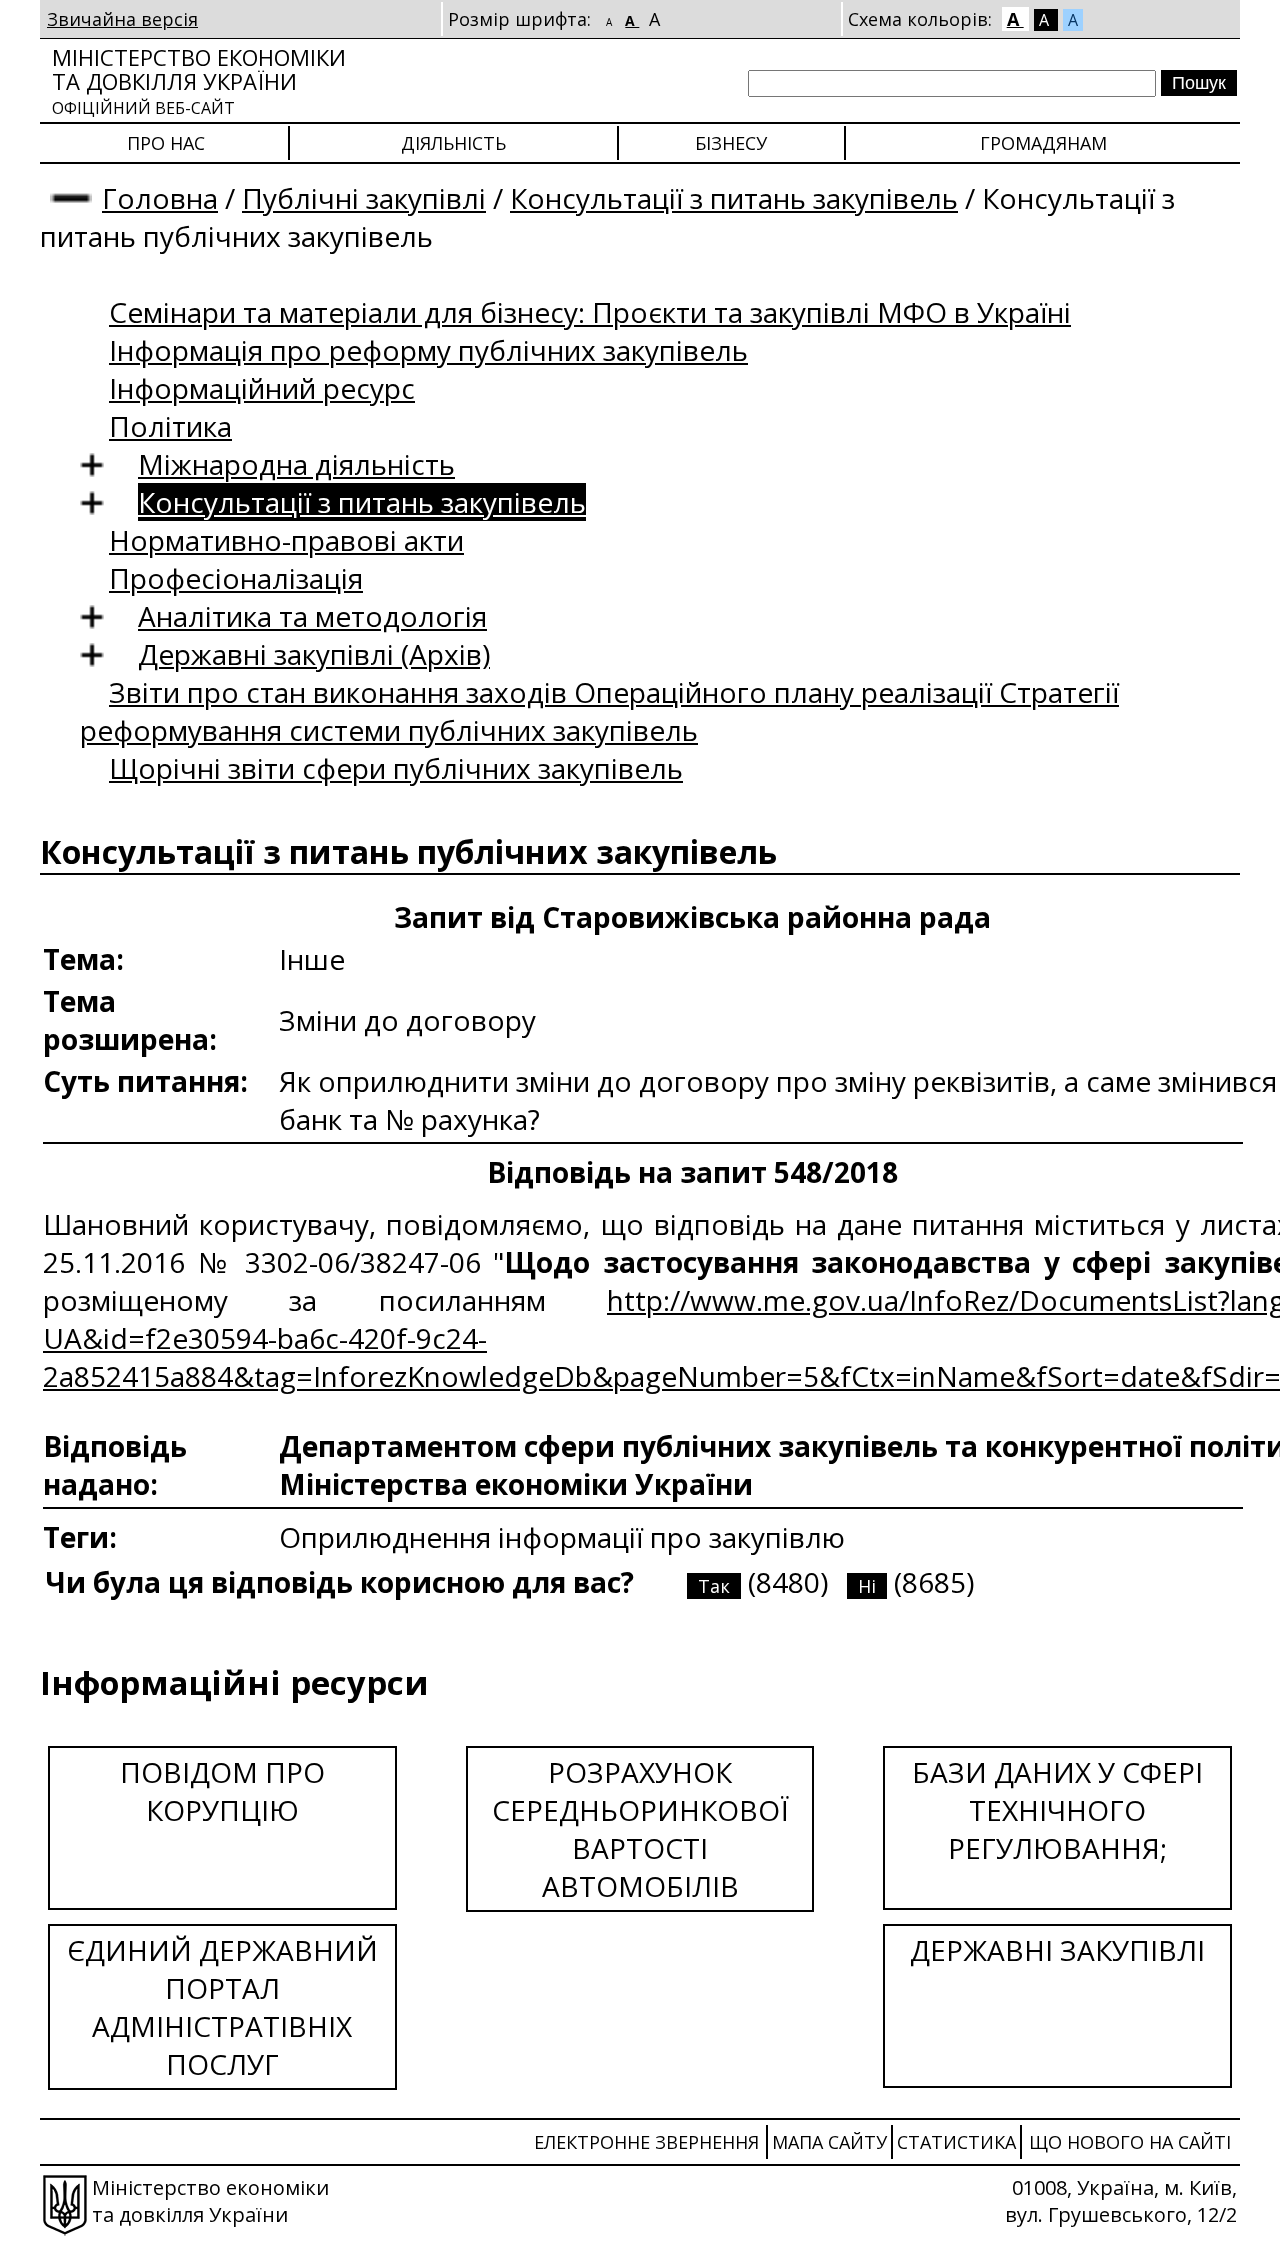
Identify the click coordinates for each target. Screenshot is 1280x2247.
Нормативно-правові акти (286, 540)
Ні (867, 1586)
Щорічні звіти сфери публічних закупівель (396, 768)
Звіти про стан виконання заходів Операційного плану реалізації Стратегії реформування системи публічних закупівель (599, 711)
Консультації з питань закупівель (734, 198)
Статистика (956, 2142)
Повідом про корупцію (222, 1791)
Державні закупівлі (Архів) (314, 654)
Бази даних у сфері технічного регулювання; (1057, 1810)
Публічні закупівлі (364, 198)
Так (714, 1586)
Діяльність (453, 143)
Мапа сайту (829, 2142)
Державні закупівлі (1057, 1950)
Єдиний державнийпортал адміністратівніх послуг (222, 2007)
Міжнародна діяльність (296, 464)
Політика (170, 426)
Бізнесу (731, 143)
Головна (160, 198)
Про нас (166, 143)
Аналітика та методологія (312, 616)
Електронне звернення (646, 2142)
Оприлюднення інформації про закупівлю (562, 1537)
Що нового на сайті (1130, 2142)
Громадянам (1043, 143)
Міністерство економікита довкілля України (199, 80)
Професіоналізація (236, 578)
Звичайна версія (122, 19)
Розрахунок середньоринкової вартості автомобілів (640, 1829)
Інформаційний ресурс (262, 388)
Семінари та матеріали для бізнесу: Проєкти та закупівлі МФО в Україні (590, 312)
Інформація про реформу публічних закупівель (428, 350)
